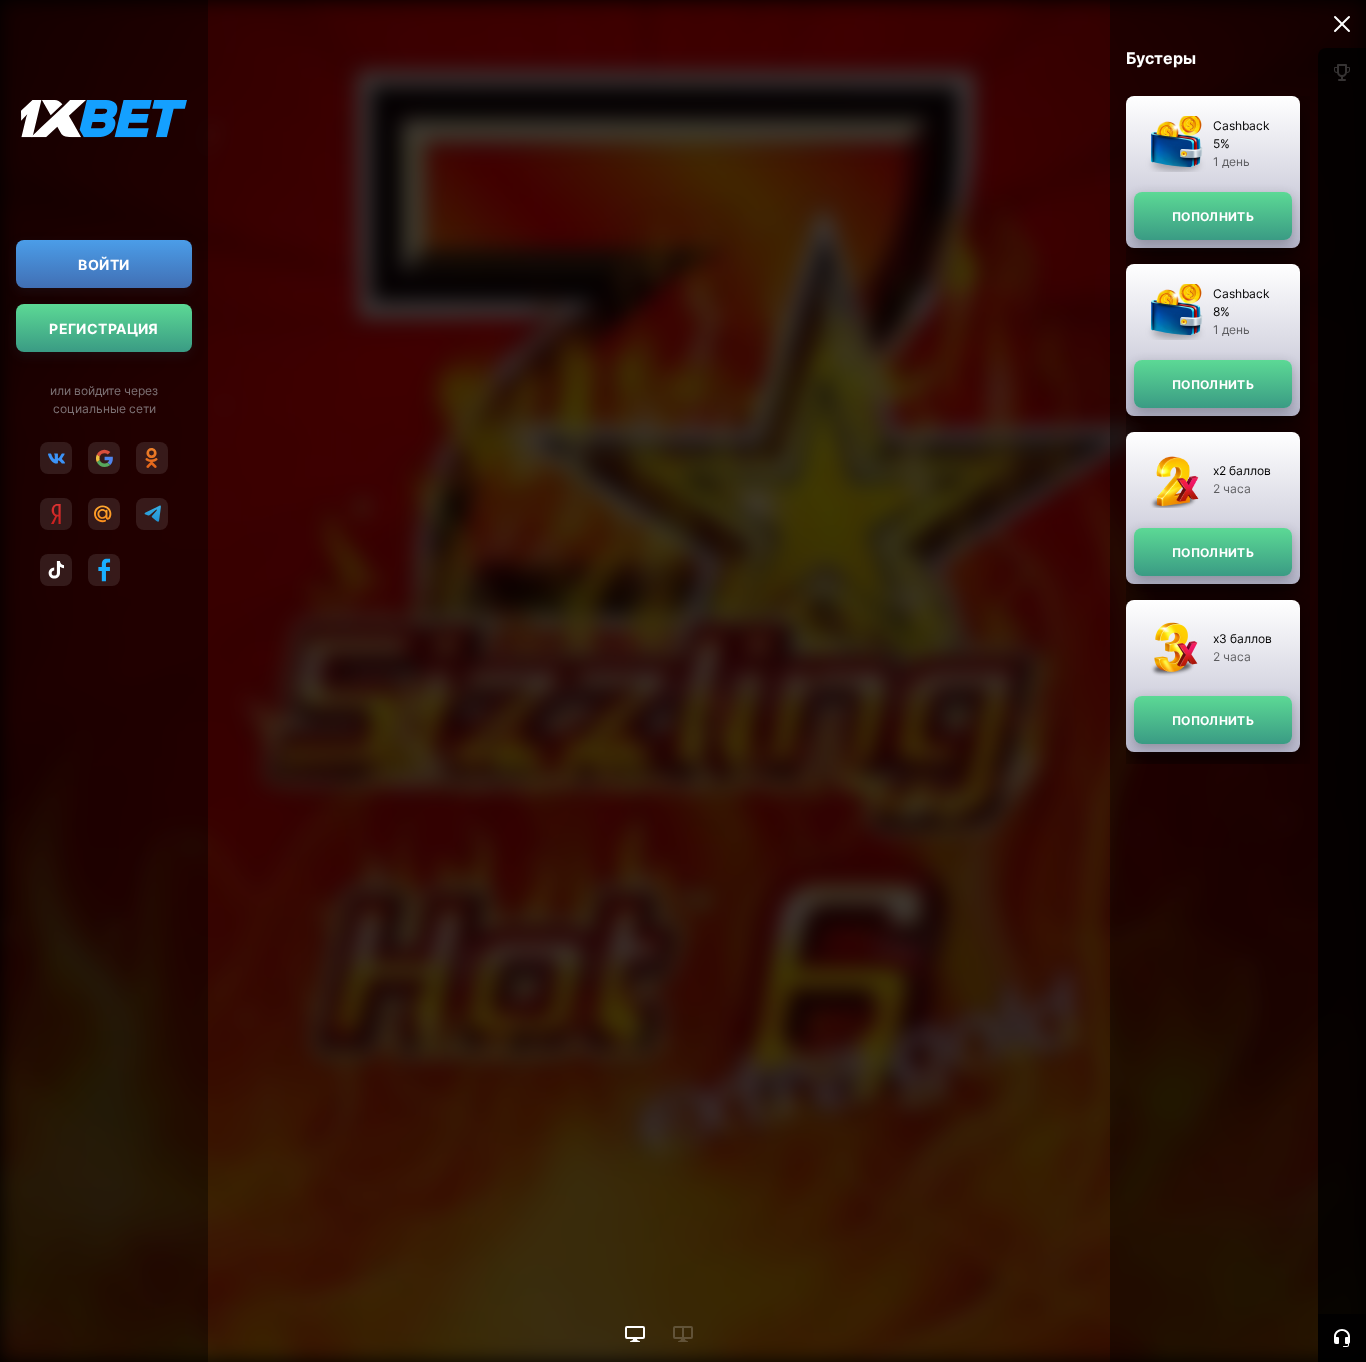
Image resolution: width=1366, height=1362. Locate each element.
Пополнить (1213, 216)
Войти (103, 264)
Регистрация (104, 328)
